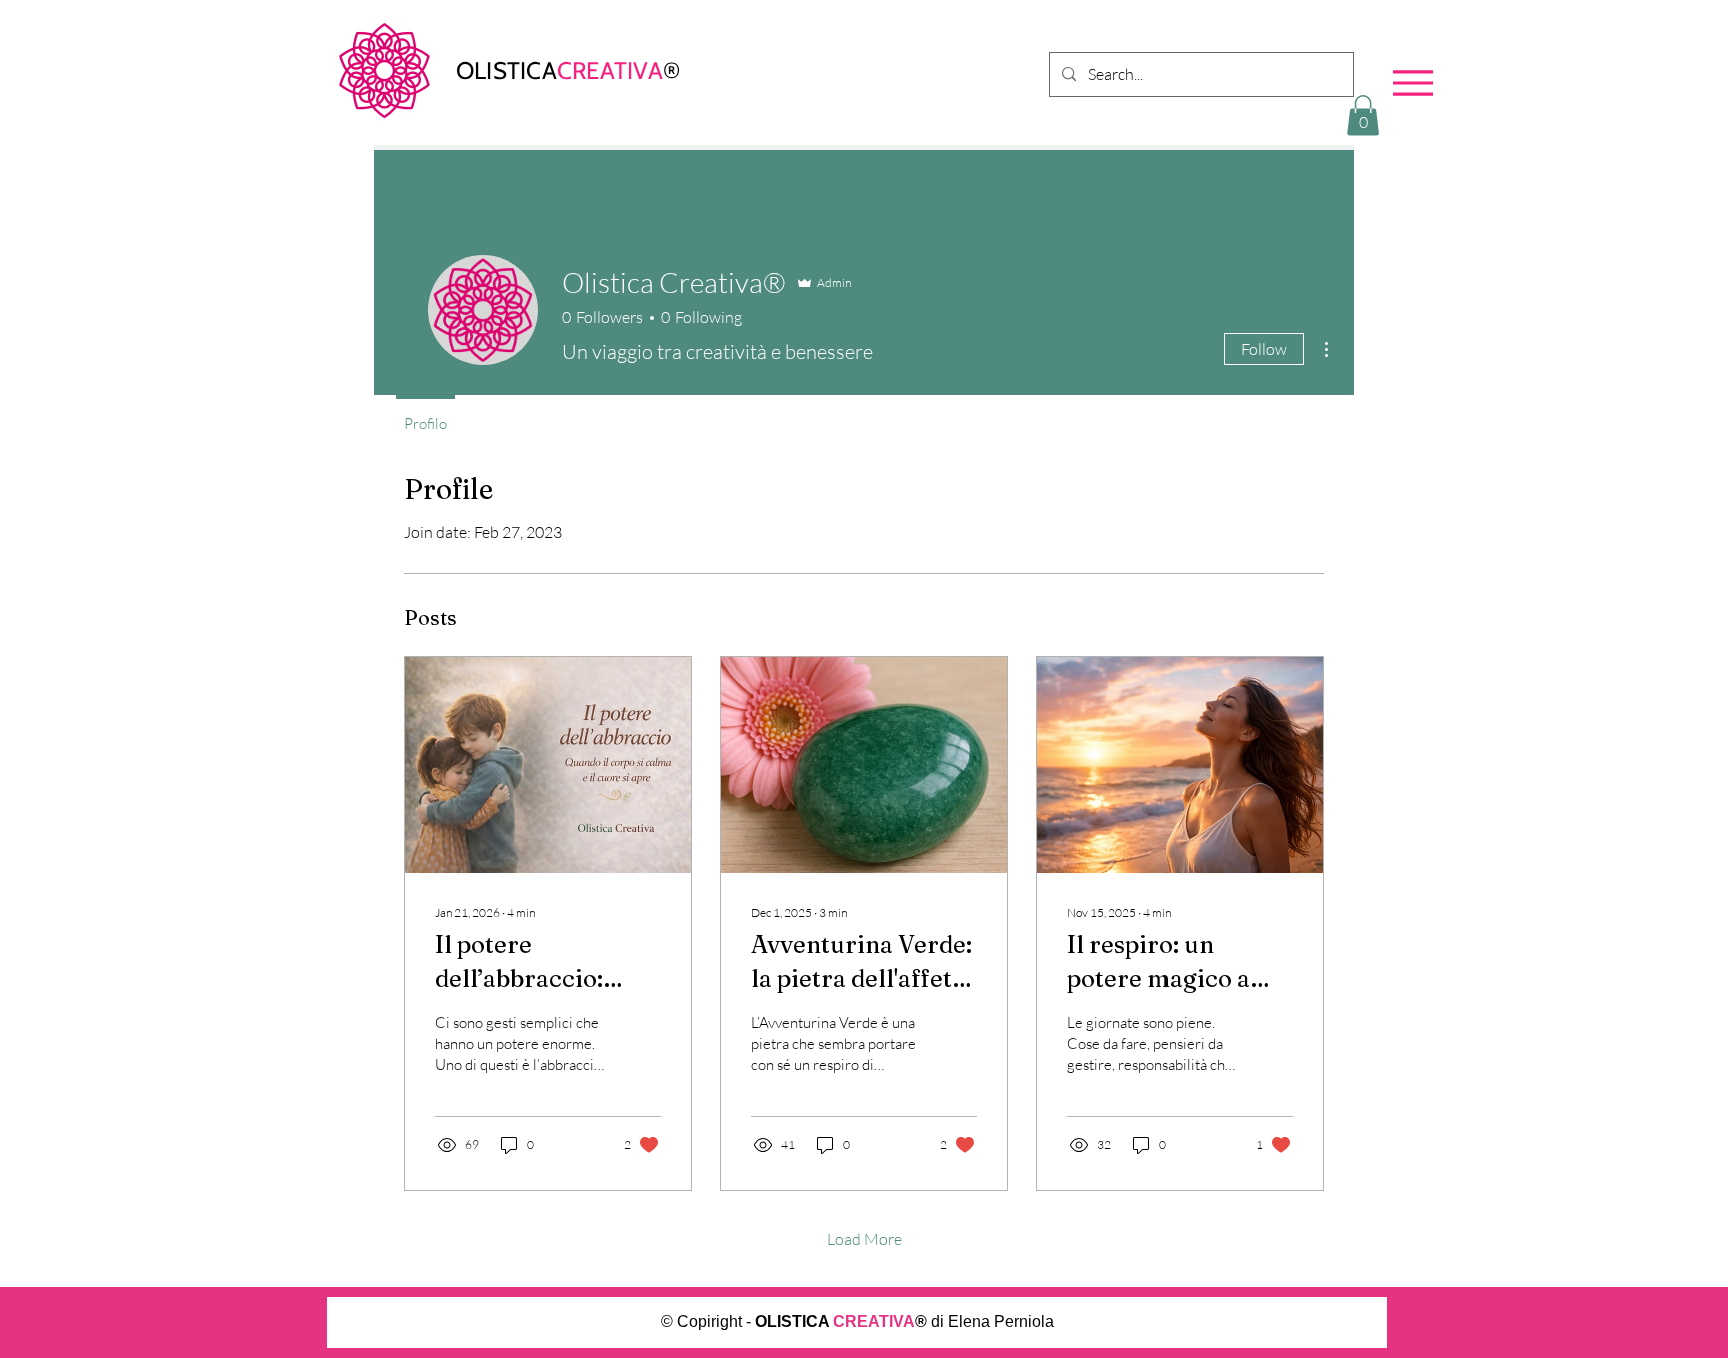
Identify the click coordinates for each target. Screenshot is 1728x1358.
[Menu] (1412, 82)
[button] (1363, 115)
